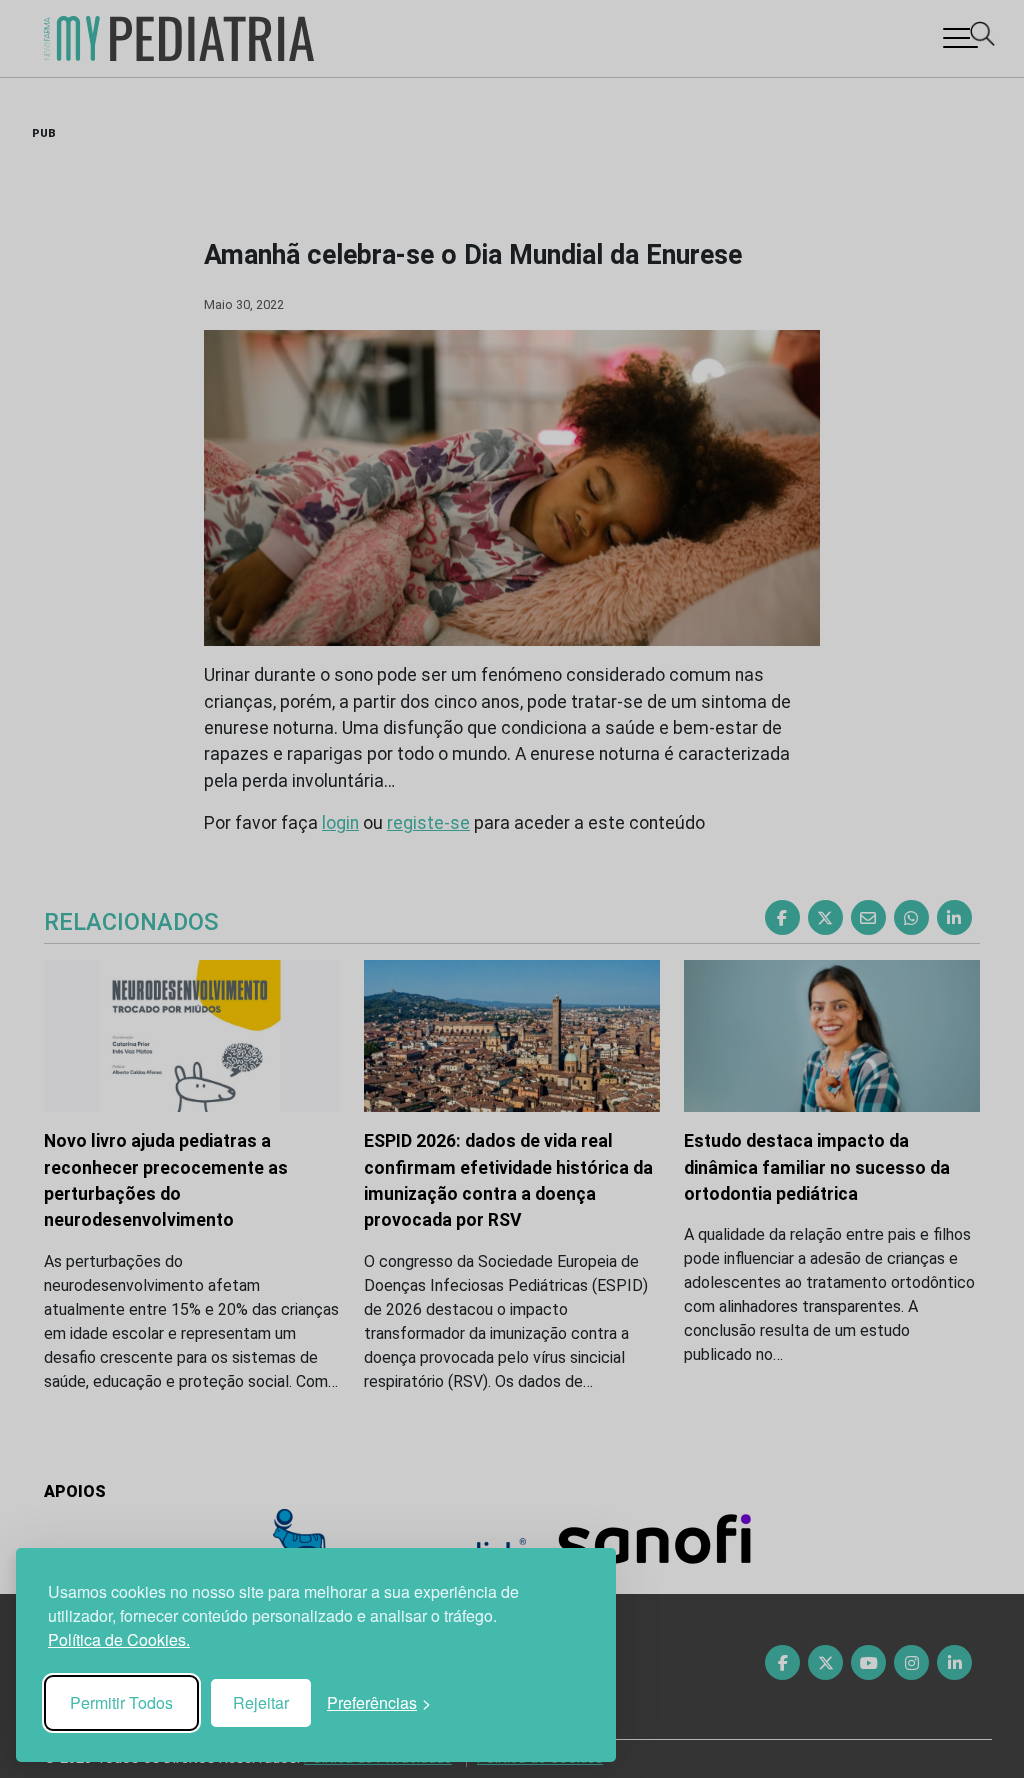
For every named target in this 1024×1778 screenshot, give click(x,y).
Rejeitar (261, 1702)
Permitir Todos (121, 1702)
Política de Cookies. (119, 1639)
